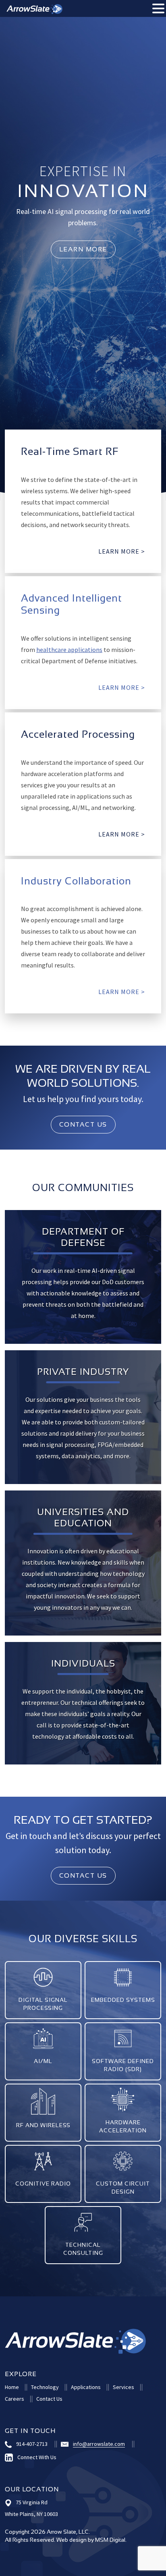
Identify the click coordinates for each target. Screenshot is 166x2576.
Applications (86, 2387)
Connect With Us (37, 2457)
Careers (15, 2399)
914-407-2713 (32, 2444)
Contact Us (83, 1124)
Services (123, 2387)
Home (12, 2387)
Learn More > (122, 834)
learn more (83, 249)
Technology (45, 2387)
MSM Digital (110, 2540)
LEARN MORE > (43, 2066)
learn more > (122, 551)
